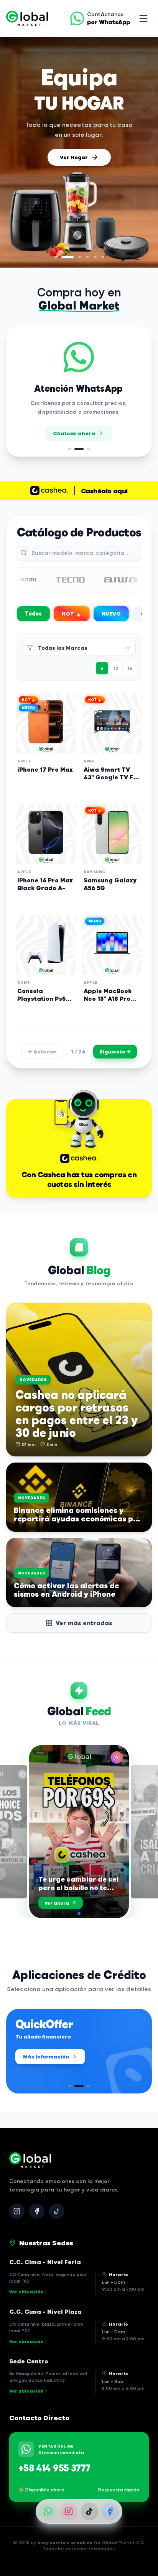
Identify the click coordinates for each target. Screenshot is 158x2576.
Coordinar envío (85, 443)
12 (116, 668)
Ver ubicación (26, 2291)
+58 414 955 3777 (54, 2468)
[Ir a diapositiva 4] (83, 257)
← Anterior (42, 1051)
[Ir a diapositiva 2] (63, 257)
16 (130, 668)
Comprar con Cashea (74, 159)
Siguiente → (115, 1051)
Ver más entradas (84, 1623)
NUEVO (111, 613)
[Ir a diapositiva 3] (71, 257)
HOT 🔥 (72, 613)
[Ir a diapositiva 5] (95, 257)
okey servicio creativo (65, 2542)
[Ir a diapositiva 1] (55, 257)
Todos (34, 613)
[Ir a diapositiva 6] (103, 257)
